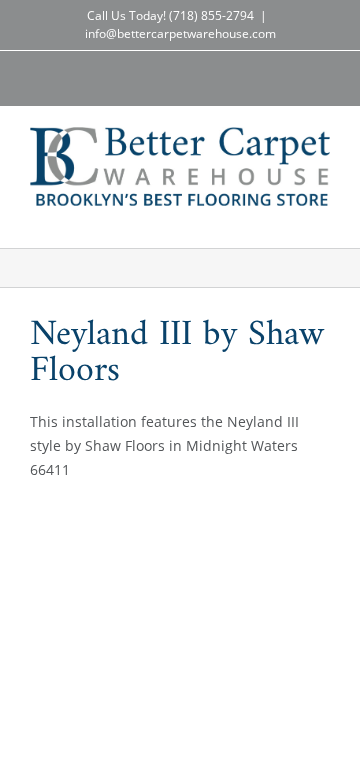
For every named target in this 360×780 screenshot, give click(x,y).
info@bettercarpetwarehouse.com (180, 33)
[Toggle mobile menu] (322, 216)
